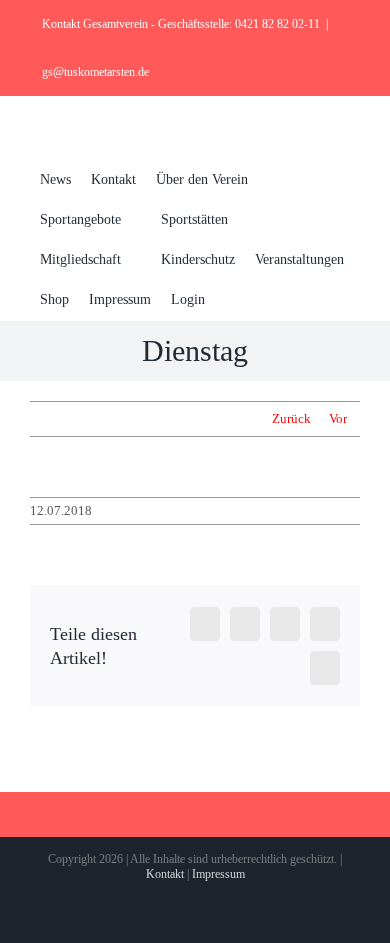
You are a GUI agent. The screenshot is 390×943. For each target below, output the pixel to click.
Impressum (218, 874)
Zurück (291, 418)
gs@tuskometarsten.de (95, 72)
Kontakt (165, 874)
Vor (338, 418)
